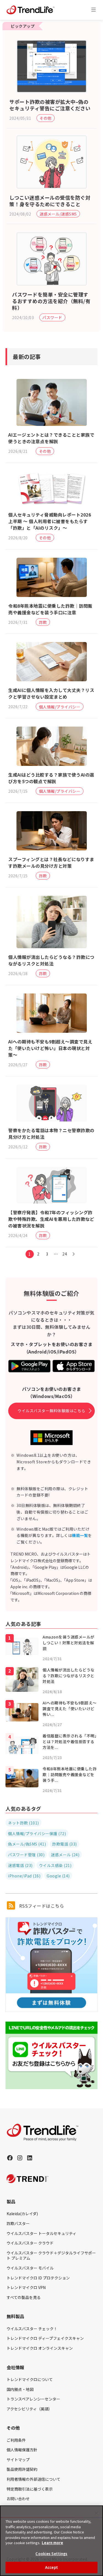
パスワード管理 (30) (26, 1855)
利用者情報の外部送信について (34, 2479)
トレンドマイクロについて (30, 2379)
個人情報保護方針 (22, 2450)
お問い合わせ (18, 2499)
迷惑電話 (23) (20, 1865)
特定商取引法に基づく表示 (30, 2489)
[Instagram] (20, 2158)
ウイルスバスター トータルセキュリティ (41, 2233)
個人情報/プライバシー (60, 707)
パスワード (52, 317)
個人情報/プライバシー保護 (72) (37, 1833)
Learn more (52, 2543)
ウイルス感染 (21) (55, 1865)
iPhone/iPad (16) (24, 1876)
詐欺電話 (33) (65, 1844)
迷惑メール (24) (65, 1855)
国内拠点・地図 (20, 2389)
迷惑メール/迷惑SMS (58, 214)
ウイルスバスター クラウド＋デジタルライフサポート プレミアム (51, 2256)
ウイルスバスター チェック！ (32, 2329)
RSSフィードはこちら (41, 1906)
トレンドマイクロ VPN (26, 2287)
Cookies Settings (51, 2554)
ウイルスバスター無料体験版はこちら (51, 1411)
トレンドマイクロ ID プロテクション (38, 2278)
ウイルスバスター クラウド (30, 2243)
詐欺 (43, 622)
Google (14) (58, 1876)
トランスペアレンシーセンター (33, 2399)
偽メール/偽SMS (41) (27, 1844)
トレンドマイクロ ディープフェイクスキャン (45, 2338)
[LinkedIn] (30, 2158)
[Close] (96, 2513)
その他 (46, 118)
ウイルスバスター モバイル (30, 2268)
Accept (51, 2567)
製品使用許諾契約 (22, 2469)
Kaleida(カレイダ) (22, 2214)
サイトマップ (18, 2460)
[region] (51, 2541)
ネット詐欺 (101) (23, 1823)
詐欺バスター (18, 2223)
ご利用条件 (16, 2440)
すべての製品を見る (24, 2297)
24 (65, 1254)
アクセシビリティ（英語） (29, 2409)
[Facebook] (10, 2158)
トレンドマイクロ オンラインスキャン (40, 2348)
